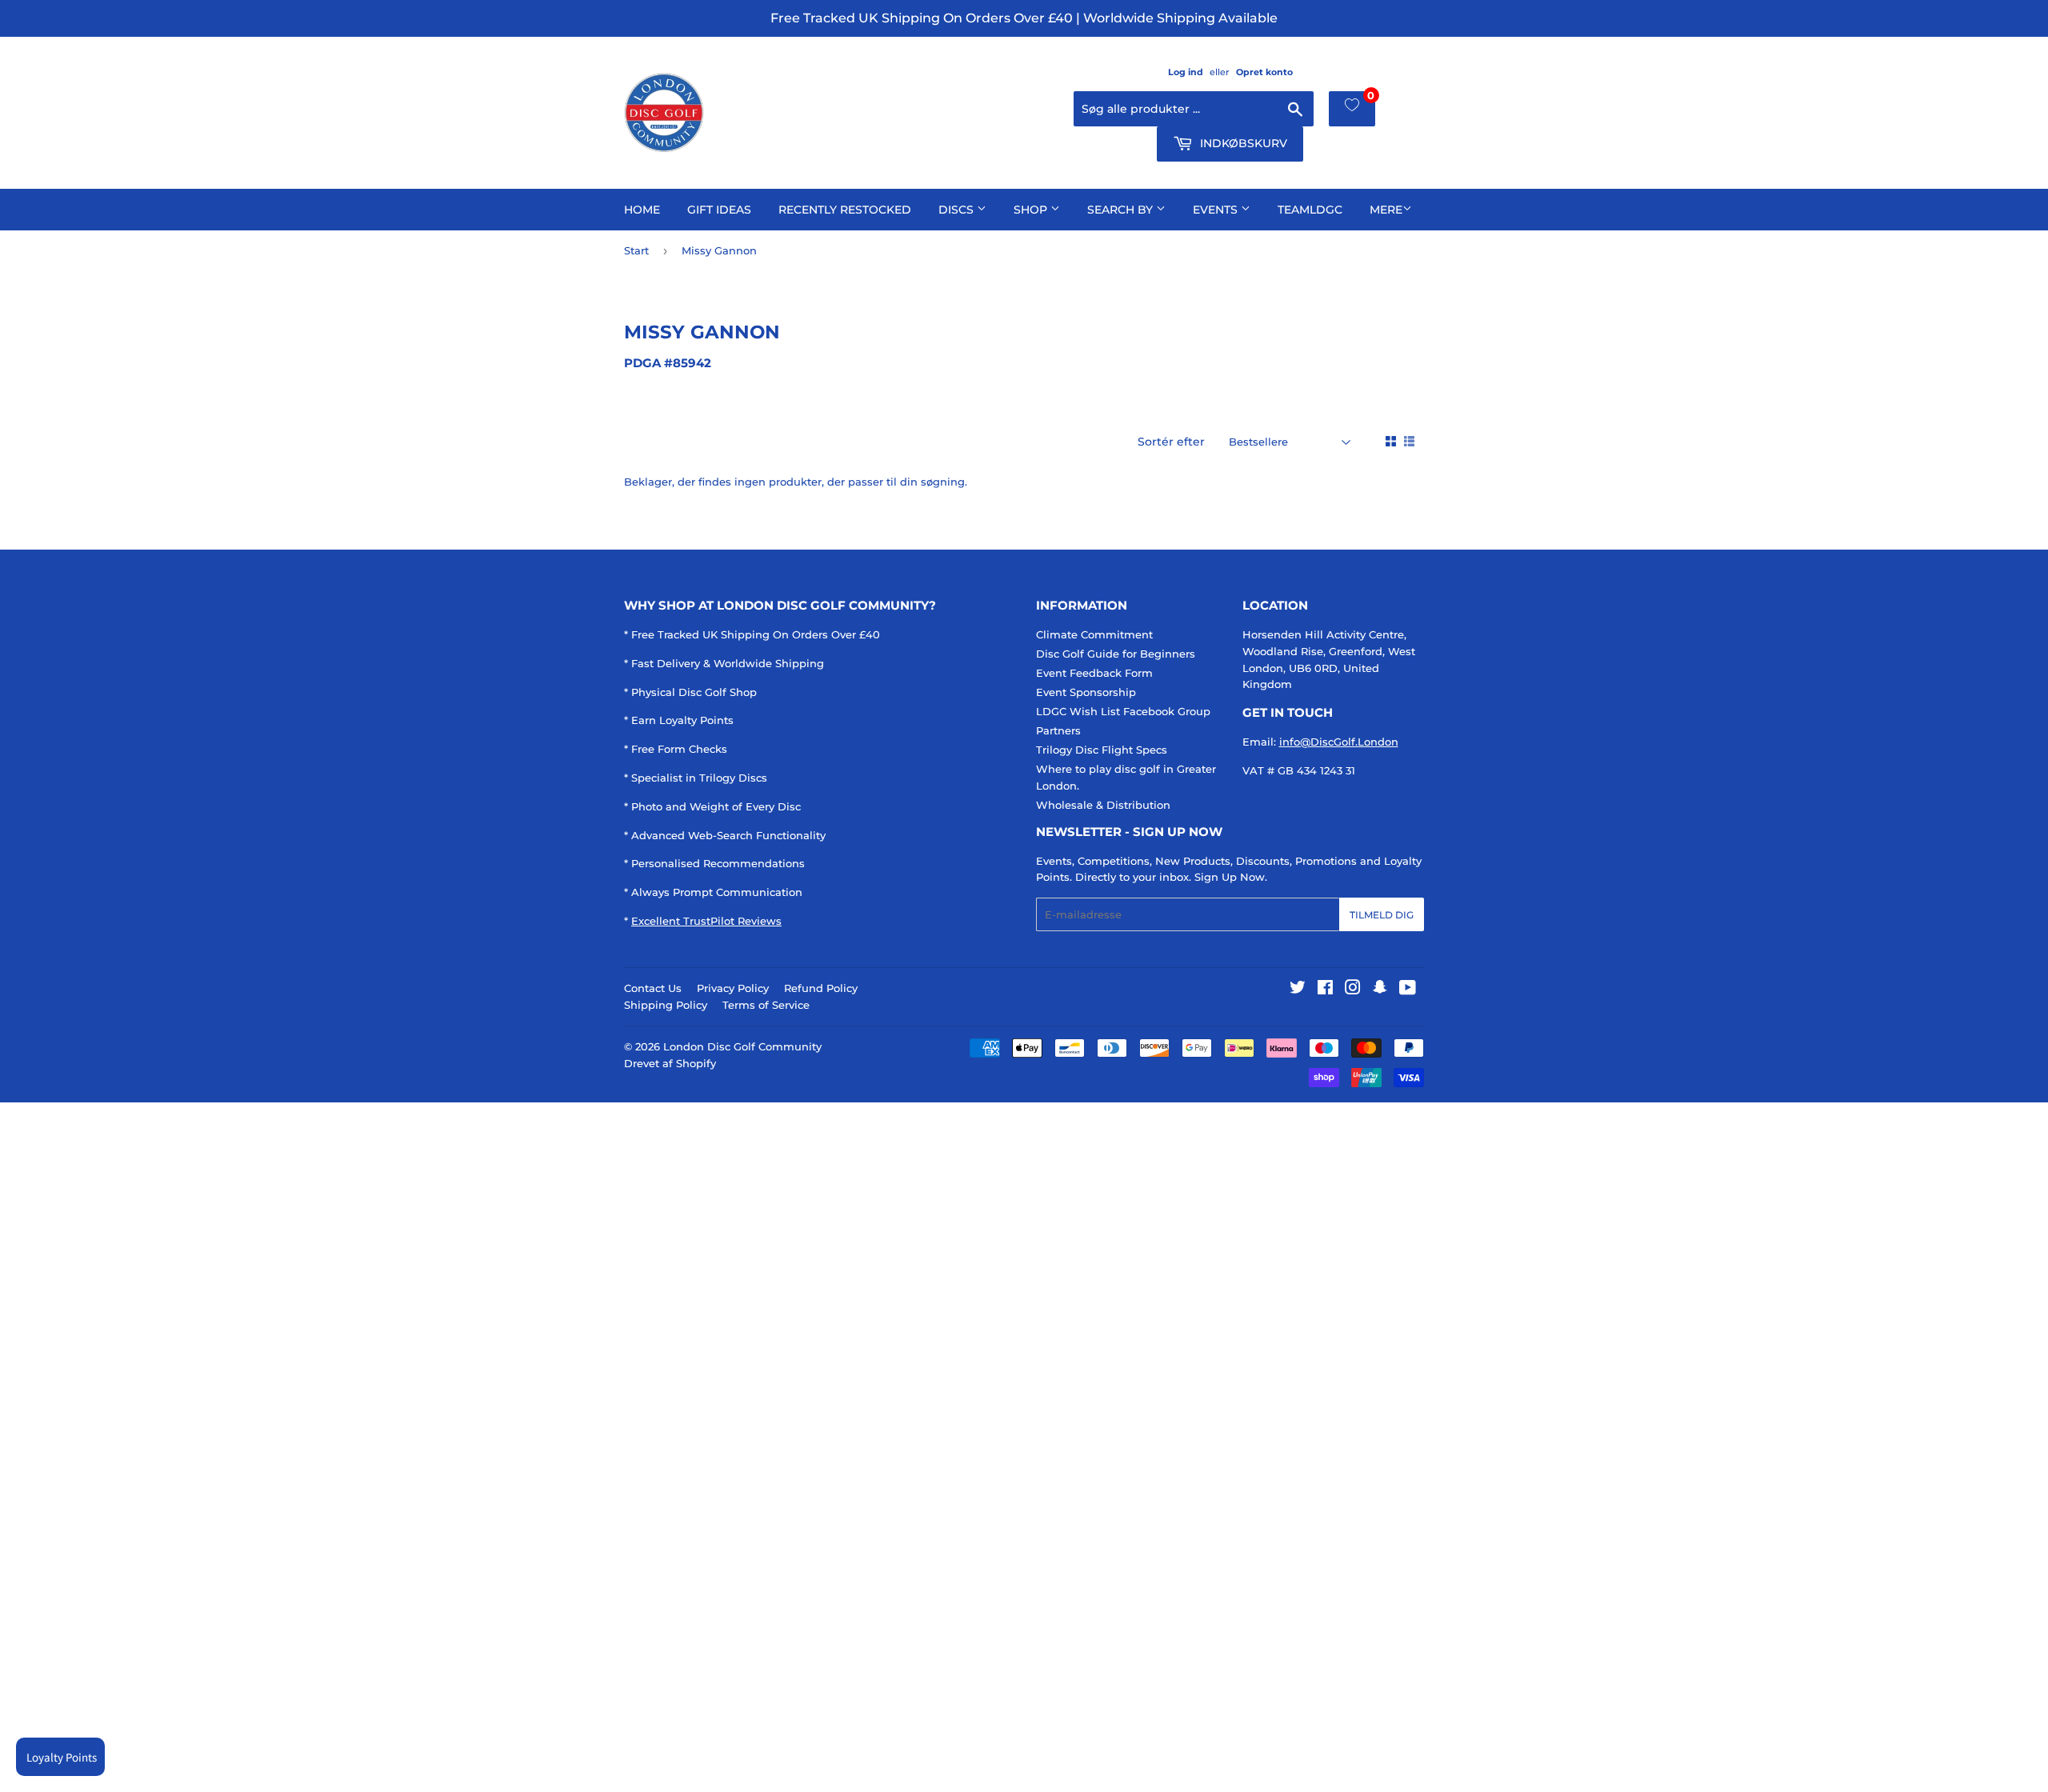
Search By (1122, 210)
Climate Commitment (1094, 634)
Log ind (1186, 72)
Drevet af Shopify (670, 1063)
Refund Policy (821, 988)
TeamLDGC (1310, 210)
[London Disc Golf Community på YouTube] (1408, 990)
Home (642, 210)
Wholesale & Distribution (1103, 805)
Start (636, 250)
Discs (958, 210)
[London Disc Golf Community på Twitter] (1298, 990)
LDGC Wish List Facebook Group (1123, 711)
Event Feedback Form (1094, 673)
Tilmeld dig (1382, 915)
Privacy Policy (733, 988)
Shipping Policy (666, 1005)
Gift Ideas (719, 210)
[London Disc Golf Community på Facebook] (1325, 990)
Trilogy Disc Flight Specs (1102, 750)
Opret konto (1264, 72)
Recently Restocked (845, 210)
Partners (1058, 730)
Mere (1386, 210)
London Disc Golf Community (742, 1046)
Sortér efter (1171, 442)
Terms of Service (766, 1005)
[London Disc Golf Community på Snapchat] (1380, 990)
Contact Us (653, 988)
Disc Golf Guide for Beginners (1116, 654)
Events (1217, 210)
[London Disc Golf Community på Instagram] (1353, 990)
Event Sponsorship (1086, 692)
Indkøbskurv (1242, 143)
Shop (1032, 210)
